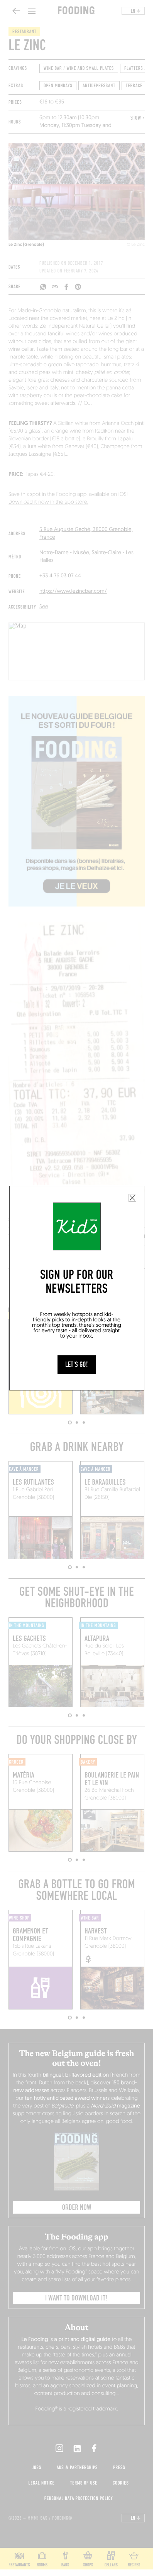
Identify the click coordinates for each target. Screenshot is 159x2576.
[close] (132, 1198)
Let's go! (77, 1365)
